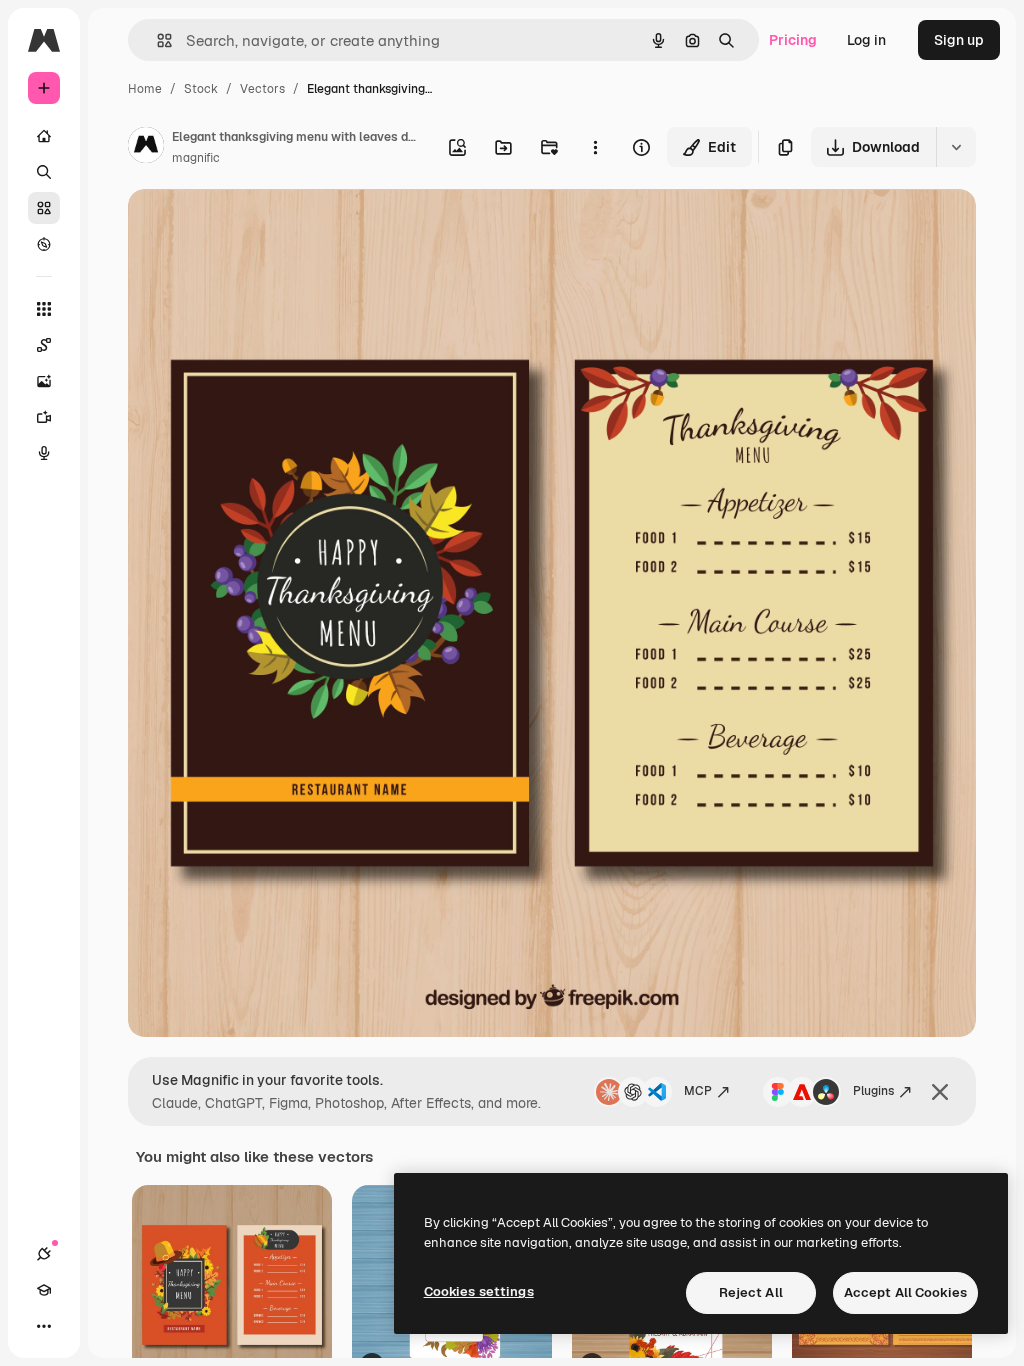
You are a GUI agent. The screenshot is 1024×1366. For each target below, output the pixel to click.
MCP (698, 1091)
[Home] (44, 136)
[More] (44, 1326)
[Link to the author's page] (146, 148)
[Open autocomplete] (156, 40)
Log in (866, 40)
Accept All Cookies (905, 1292)
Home (145, 89)
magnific (196, 158)
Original (256, 227)
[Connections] (44, 1254)
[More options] (595, 147)
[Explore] (44, 244)
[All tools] (44, 309)
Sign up (959, 40)
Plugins (873, 1091)
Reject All (751, 1292)
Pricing (793, 40)
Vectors (262, 89)
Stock (201, 89)
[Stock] (44, 208)
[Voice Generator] (44, 453)
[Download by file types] (956, 147)
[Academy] (44, 1290)
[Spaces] (44, 345)
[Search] (44, 172)
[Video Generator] (44, 417)
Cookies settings (479, 1291)
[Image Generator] (44, 381)
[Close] (940, 1092)
